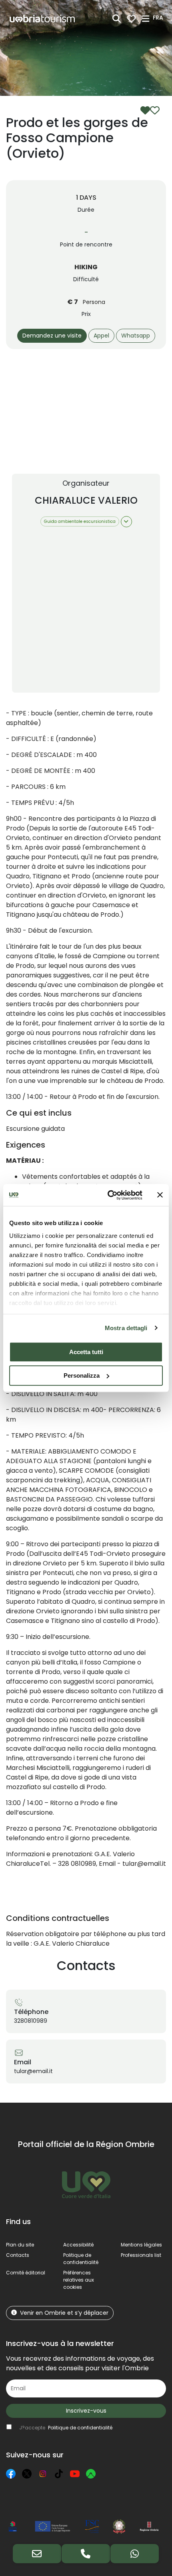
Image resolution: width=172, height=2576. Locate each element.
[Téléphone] (86, 2554)
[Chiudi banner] (160, 1195)
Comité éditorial (26, 2273)
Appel (101, 336)
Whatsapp (136, 336)
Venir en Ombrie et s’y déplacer (64, 2313)
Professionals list (141, 2255)
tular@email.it (33, 2071)
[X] (27, 2474)
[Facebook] (11, 2474)
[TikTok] (59, 2474)
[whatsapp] (135, 2554)
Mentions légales (141, 2245)
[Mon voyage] (131, 19)
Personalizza (82, 1375)
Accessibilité (78, 2245)
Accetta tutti (86, 1352)
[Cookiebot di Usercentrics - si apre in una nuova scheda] (108, 1195)
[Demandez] (37, 2554)
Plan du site (20, 2245)
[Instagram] (43, 2474)
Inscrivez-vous (86, 2411)
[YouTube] (75, 2474)
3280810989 (31, 2021)
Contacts (18, 2255)
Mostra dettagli (126, 1328)
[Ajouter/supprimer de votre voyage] (150, 110)
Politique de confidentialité (81, 2259)
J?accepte (66, 2428)
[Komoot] (91, 2474)
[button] (159, 18)
